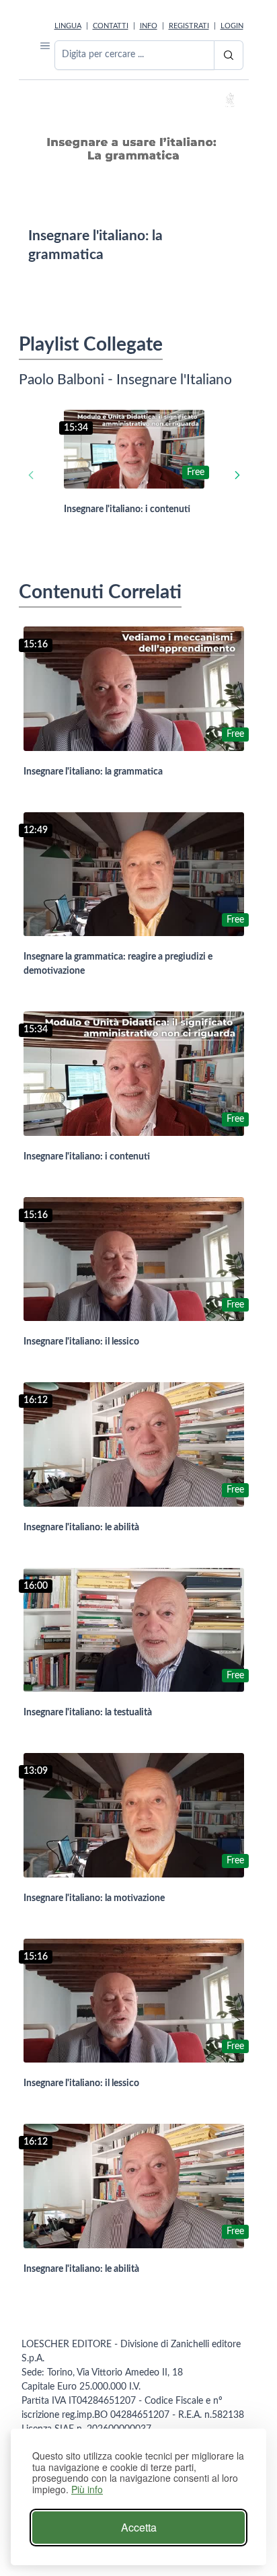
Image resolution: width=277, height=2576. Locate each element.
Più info (87, 2490)
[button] (45, 45)
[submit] (229, 55)
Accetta (139, 2527)
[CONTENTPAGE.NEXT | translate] (237, 475)
